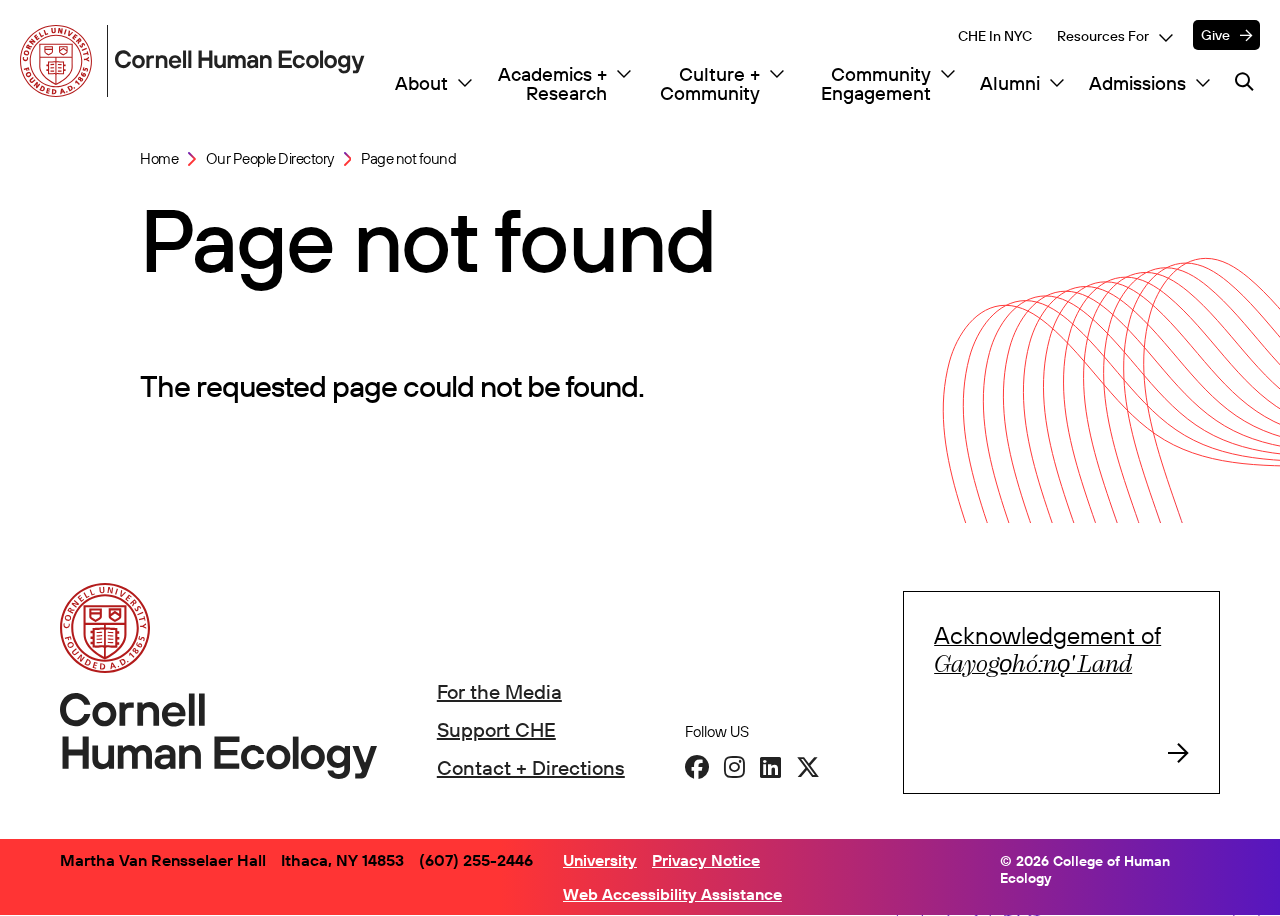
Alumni (1010, 83)
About (421, 83)
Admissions (1137, 83)
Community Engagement (876, 83)
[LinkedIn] (770, 767)
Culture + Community (710, 83)
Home (159, 159)
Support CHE (496, 729)
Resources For (1103, 36)
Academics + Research (552, 83)
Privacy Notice (706, 860)
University (600, 860)
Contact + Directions (531, 767)
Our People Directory (270, 159)
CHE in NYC (995, 36)
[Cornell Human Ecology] (60, 61)
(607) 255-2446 (476, 860)
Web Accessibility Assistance (672, 894)
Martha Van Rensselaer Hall (163, 860)
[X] (808, 767)
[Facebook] (697, 767)
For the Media (499, 691)
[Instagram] (734, 767)
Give (1215, 35)
